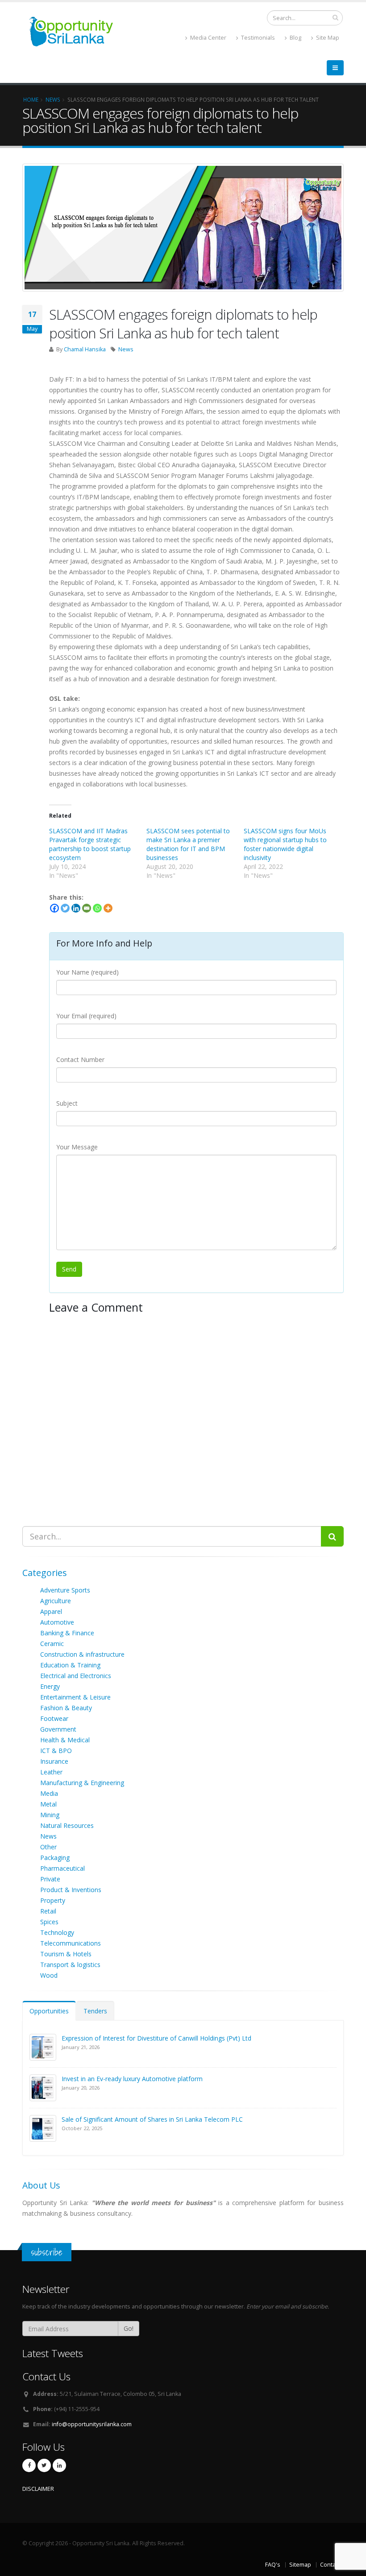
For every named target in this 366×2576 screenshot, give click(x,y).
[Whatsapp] (97, 908)
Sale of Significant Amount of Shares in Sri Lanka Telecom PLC (152, 2119)
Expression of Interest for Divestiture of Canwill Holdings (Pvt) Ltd (156, 2038)
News (126, 349)
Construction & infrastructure (82, 1654)
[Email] (87, 908)
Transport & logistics (70, 1965)
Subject (67, 1103)
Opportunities (49, 2011)
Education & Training (70, 1665)
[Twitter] (65, 908)
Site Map (327, 38)
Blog (295, 38)
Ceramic (52, 1644)
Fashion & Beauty (66, 1708)
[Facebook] (54, 908)
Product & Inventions (71, 1890)
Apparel (51, 1611)
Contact (330, 2565)
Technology (57, 1932)
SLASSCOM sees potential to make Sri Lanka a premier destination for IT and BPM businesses (188, 844)
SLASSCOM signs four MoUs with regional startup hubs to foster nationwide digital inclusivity (285, 844)
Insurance (54, 1761)
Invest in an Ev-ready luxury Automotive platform (132, 2079)
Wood (49, 1975)
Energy (50, 1686)
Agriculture (56, 1601)
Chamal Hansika (85, 349)
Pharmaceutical (62, 1868)
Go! (129, 2328)
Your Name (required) (87, 972)
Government (58, 1729)
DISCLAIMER (38, 2489)
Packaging (55, 1858)
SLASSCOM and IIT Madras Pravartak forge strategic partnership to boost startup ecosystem (90, 844)
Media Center (208, 38)
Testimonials (257, 38)
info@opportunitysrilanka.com (92, 2424)
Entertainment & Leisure (75, 1697)
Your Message (77, 1147)
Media (49, 1793)
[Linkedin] (76, 908)
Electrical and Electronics (76, 1676)
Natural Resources (67, 1825)
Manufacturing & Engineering (82, 1783)
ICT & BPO (56, 1751)
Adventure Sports (65, 1590)
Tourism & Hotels (66, 1954)
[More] (108, 908)
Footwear (54, 1718)
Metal (48, 1804)
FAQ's (273, 2565)
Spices (49, 1922)
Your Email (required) (86, 1016)
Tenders (95, 2011)
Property (53, 1900)
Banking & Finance (67, 1633)
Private (50, 1879)
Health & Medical (65, 1740)
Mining (50, 1815)
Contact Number (80, 1060)
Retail (48, 1911)
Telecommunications (71, 1943)
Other (48, 1847)
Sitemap (300, 2565)
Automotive (57, 1622)
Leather (51, 1772)
